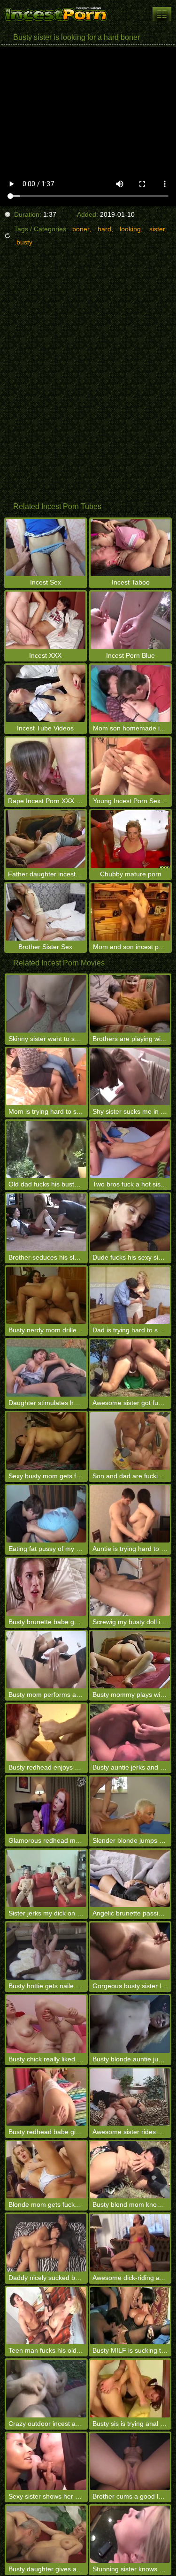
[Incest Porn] (56, 14)
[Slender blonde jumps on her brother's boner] (130, 1805)
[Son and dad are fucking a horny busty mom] (130, 1441)
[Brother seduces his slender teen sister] (46, 1222)
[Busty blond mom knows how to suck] (130, 2170)
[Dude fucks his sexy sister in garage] (130, 1222)
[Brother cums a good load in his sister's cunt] (130, 2462)
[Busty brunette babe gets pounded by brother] (46, 1587)
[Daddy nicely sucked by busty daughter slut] (46, 2242)
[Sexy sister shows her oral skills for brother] (46, 2462)
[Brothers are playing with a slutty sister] (130, 1003)
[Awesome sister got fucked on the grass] (130, 1368)
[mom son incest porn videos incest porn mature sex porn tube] (162, 14)
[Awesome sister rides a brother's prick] (130, 2097)
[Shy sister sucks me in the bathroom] (130, 1077)
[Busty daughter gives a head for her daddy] (46, 2534)
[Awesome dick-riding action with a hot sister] (130, 2242)
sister (157, 229)
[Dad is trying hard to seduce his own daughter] (130, 1295)
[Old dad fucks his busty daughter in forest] (46, 1149)
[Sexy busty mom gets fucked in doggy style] (46, 1441)
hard (104, 229)
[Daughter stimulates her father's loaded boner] (46, 1368)
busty (24, 242)
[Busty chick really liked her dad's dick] (46, 2024)
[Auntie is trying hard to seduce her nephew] (130, 1514)
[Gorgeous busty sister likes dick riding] (130, 1951)
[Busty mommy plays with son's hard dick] (130, 1660)
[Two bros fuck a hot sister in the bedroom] (130, 1149)
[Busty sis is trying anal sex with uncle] (130, 2388)
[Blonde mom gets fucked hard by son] (46, 2170)
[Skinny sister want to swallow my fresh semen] (46, 1003)
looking (130, 229)
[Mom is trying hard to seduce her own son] (46, 1077)
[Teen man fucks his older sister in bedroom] (46, 2316)
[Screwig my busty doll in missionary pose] (130, 1587)
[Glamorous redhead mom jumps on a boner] (46, 1805)
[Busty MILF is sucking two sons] (130, 2316)
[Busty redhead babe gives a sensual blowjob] (46, 2097)
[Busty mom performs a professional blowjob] (46, 1660)
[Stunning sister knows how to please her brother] (130, 2534)
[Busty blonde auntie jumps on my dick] (130, 2024)
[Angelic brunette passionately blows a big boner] (130, 1878)
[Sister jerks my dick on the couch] (46, 1878)
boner (81, 229)
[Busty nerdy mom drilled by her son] (46, 1295)
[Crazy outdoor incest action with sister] (46, 2388)
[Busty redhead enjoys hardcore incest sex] (46, 1733)
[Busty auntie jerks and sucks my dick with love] (130, 1733)
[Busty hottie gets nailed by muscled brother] (46, 1951)
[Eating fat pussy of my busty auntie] (46, 1514)
